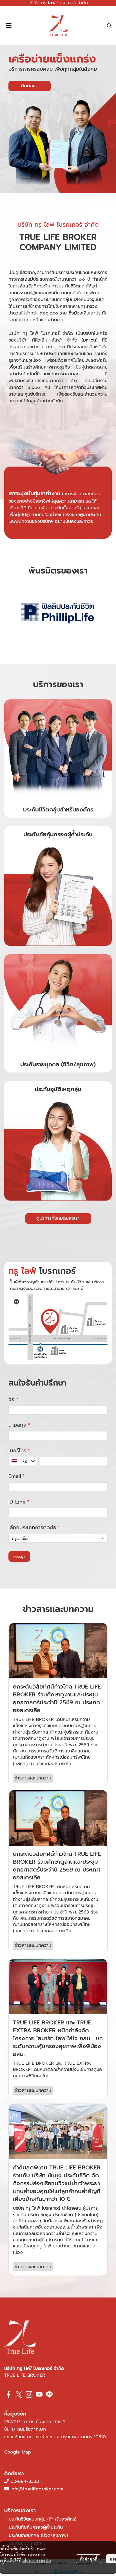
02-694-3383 (25, 2481)
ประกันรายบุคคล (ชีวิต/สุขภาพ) (58, 1064)
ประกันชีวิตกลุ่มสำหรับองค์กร (58, 809)
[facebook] (9, 2394)
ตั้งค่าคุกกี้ (89, 2559)
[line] (49, 2394)
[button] (109, 26)
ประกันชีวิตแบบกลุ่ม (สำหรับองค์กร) (43, 2519)
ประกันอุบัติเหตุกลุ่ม (58, 1089)
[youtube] (39, 2394)
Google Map (18, 2452)
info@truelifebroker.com (37, 2489)
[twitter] (19, 2394)
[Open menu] (8, 26)
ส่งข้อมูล (19, 1556)
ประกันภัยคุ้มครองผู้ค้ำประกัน (58, 834)
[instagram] (29, 2394)
